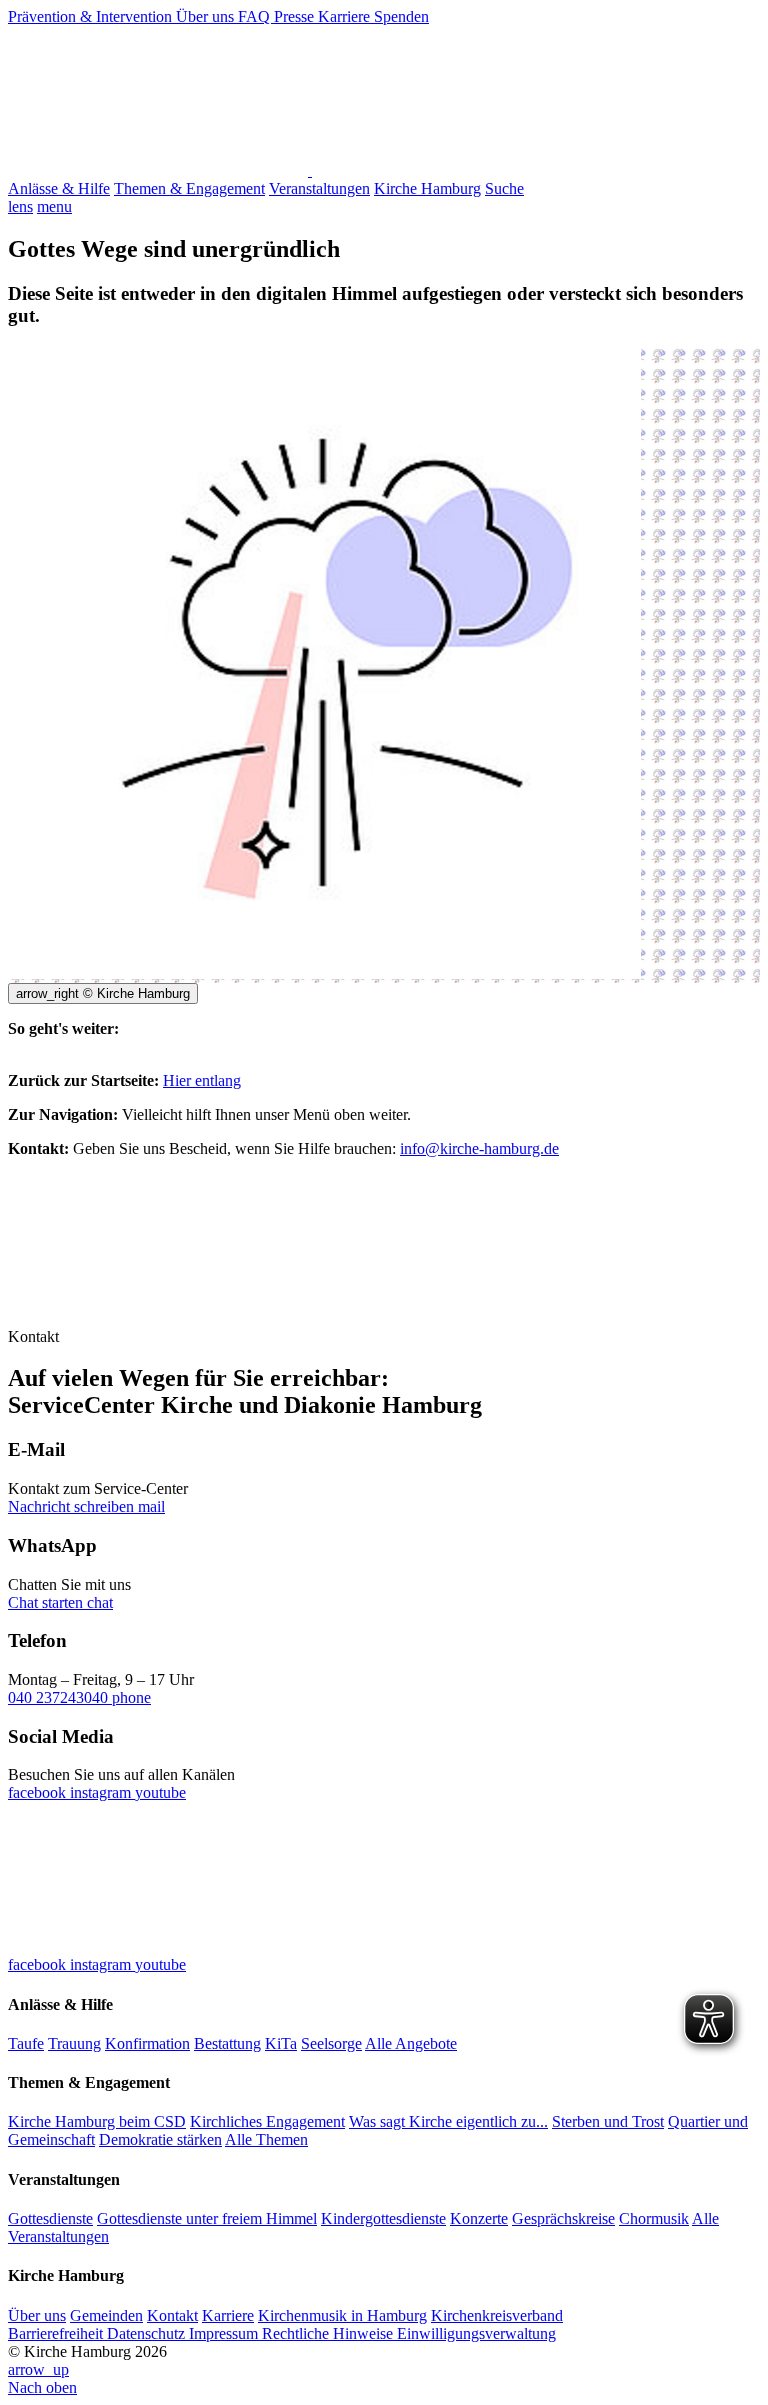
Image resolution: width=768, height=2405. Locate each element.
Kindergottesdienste (383, 2218)
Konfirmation (147, 2043)
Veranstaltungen (319, 188)
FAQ (256, 16)
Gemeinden (106, 2315)
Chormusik (654, 2218)
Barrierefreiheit (57, 2333)
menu (54, 206)
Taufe (26, 2043)
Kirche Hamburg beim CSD (97, 2121)
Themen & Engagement (189, 188)
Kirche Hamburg (427, 188)
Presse (296, 16)
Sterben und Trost (608, 2121)
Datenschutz (148, 2333)
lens (20, 206)
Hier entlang (202, 1080)
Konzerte (479, 2218)
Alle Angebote (411, 2043)
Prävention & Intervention (92, 16)
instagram (102, 1792)
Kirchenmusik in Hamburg (342, 2315)
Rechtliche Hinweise (329, 2333)
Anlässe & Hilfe (59, 188)
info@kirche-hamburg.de (479, 1148)
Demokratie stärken (160, 2139)
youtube (160, 1792)
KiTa (281, 2043)
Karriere (346, 16)
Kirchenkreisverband (497, 2315)
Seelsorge (331, 2043)
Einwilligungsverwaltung (476, 2333)
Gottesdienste (50, 2218)
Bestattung (227, 2043)
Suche (504, 188)
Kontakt (172, 2315)
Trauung (74, 2043)
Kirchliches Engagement (267, 2121)
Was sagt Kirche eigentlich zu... (448, 2121)
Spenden (401, 16)
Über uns (207, 16)
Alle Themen (266, 2139)
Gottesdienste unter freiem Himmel (207, 2218)
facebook (39, 1792)
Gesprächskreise (563, 2218)
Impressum (225, 2333)
